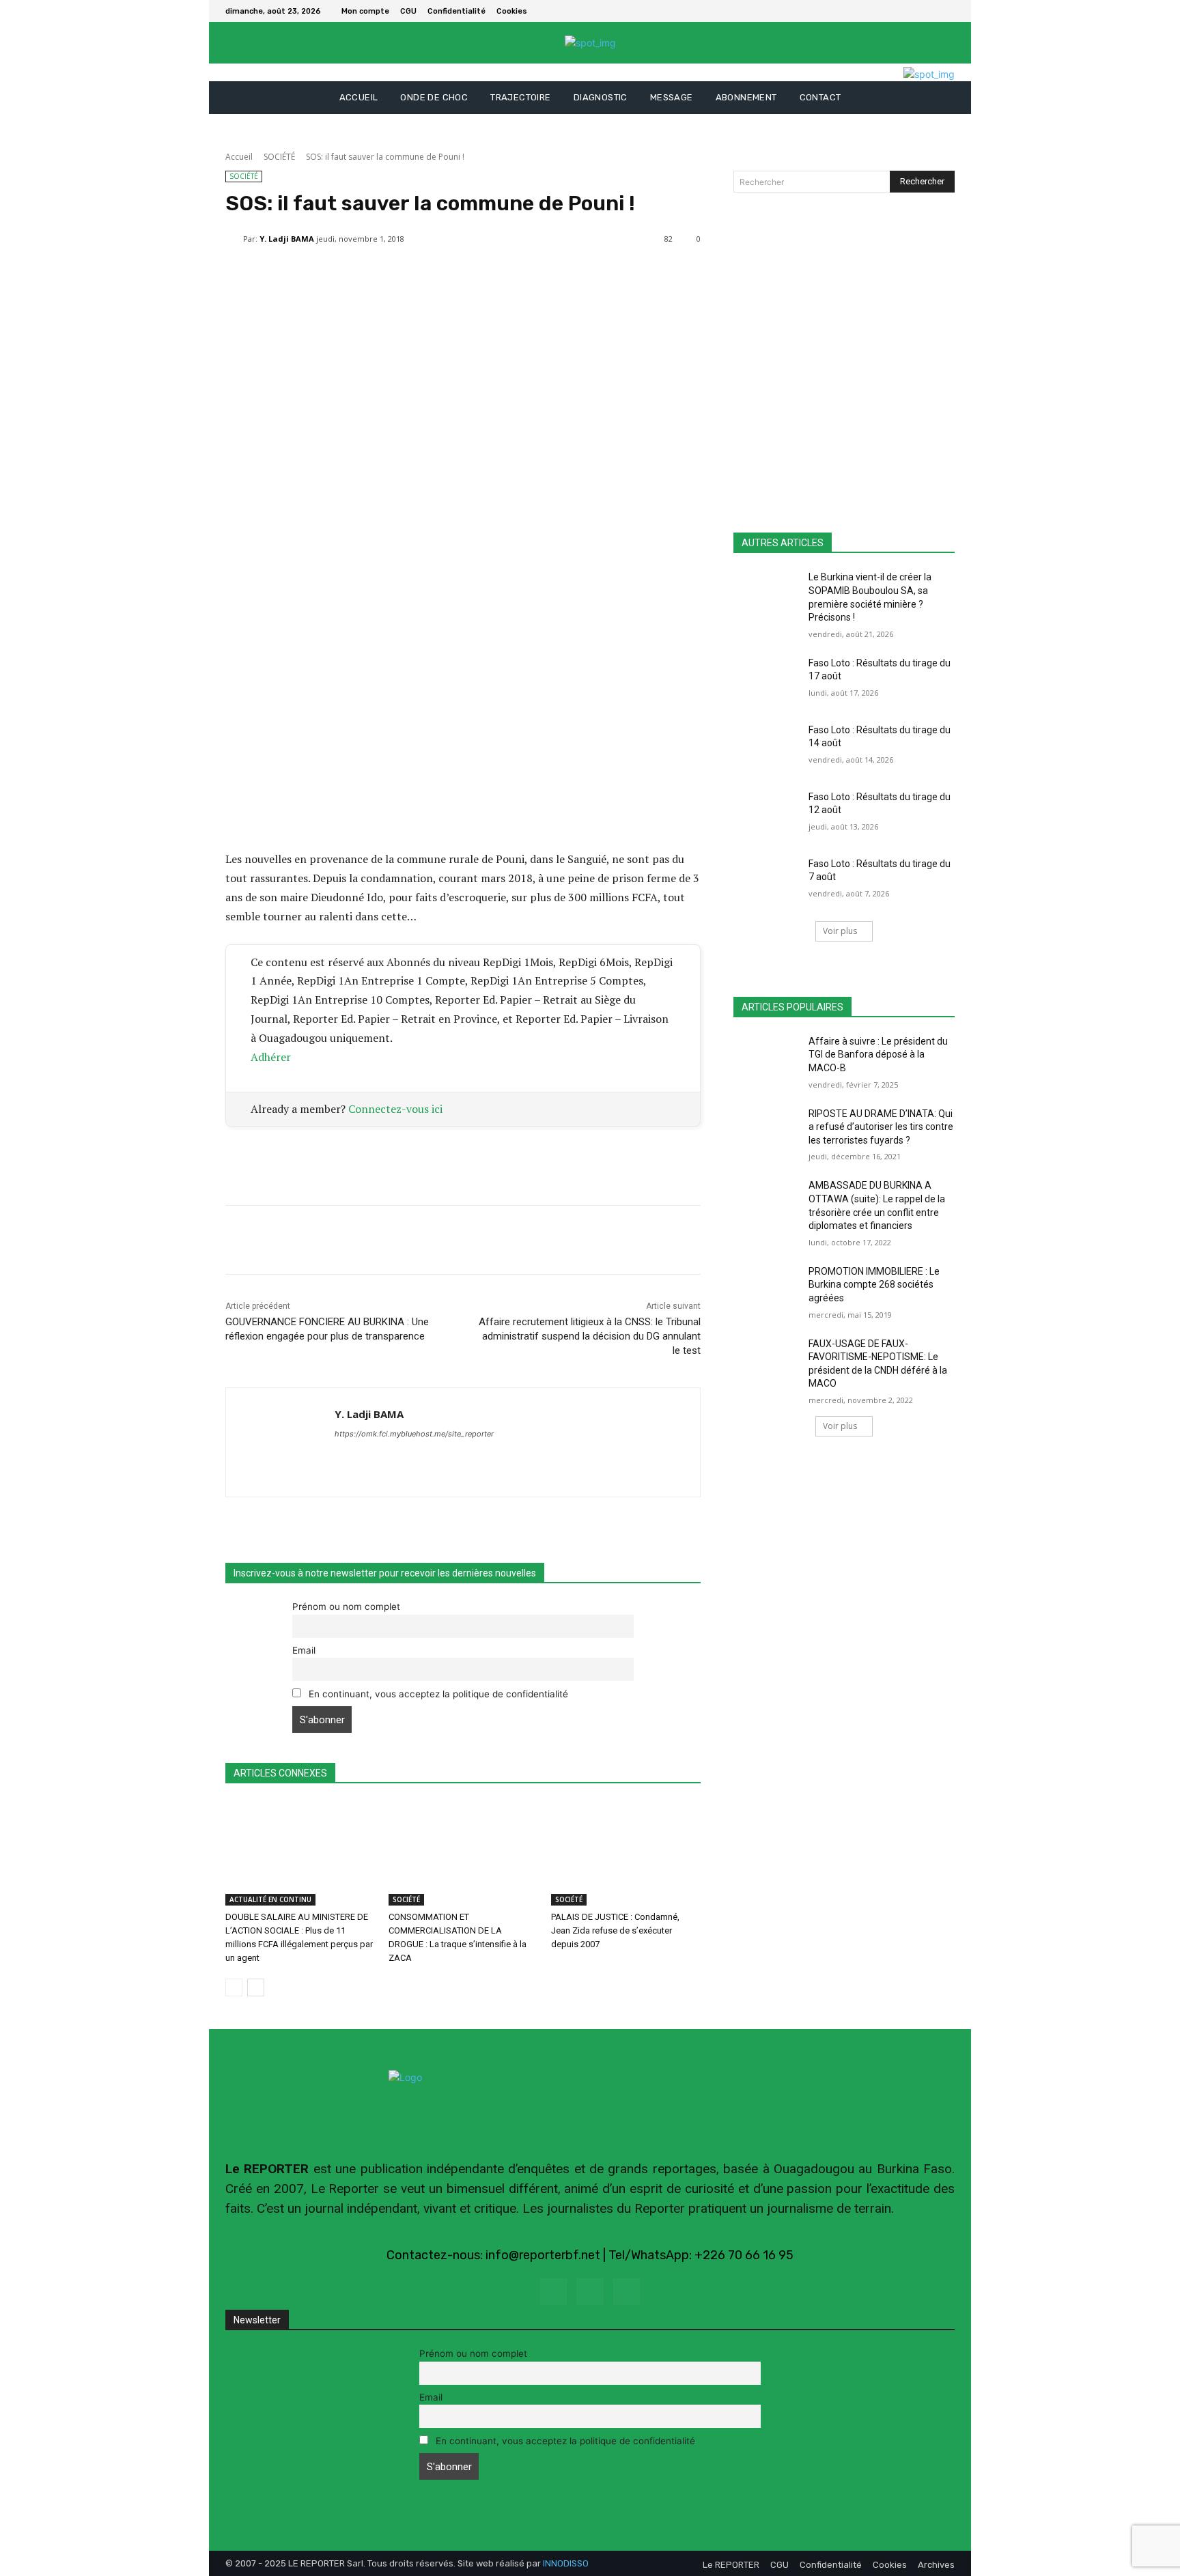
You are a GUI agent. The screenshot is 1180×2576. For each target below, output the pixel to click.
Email (304, 1650)
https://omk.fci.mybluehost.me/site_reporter (414, 1434)
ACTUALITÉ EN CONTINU (270, 1899)
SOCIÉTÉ (279, 157)
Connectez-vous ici (395, 1109)
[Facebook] (930, 11)
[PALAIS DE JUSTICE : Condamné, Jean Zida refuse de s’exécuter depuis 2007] (626, 1853)
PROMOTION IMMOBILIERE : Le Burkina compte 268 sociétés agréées (874, 1285)
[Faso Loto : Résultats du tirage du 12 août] (767, 814)
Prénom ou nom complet (346, 1607)
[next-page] (256, 1987)
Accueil (239, 157)
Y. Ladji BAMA (287, 239)
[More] (552, 274)
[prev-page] (234, 1987)
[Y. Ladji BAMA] (234, 239)
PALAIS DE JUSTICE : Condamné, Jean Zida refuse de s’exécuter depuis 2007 (615, 1930)
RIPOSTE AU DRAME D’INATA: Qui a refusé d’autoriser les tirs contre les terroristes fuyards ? (881, 1127)
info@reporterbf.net (543, 2255)
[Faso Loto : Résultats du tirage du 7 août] (767, 881)
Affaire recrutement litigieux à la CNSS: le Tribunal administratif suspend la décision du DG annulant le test (590, 1336)
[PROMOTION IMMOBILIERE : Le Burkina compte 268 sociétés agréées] (767, 1288)
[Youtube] (627, 2292)
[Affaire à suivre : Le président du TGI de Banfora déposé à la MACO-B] (767, 1058)
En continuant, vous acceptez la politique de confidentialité (437, 1694)
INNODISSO (566, 2563)
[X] (946, 11)
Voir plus (840, 931)
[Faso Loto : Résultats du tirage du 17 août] (767, 680)
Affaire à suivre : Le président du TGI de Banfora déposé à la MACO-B (878, 1055)
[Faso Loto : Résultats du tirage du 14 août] (767, 747)
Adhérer (271, 1057)
